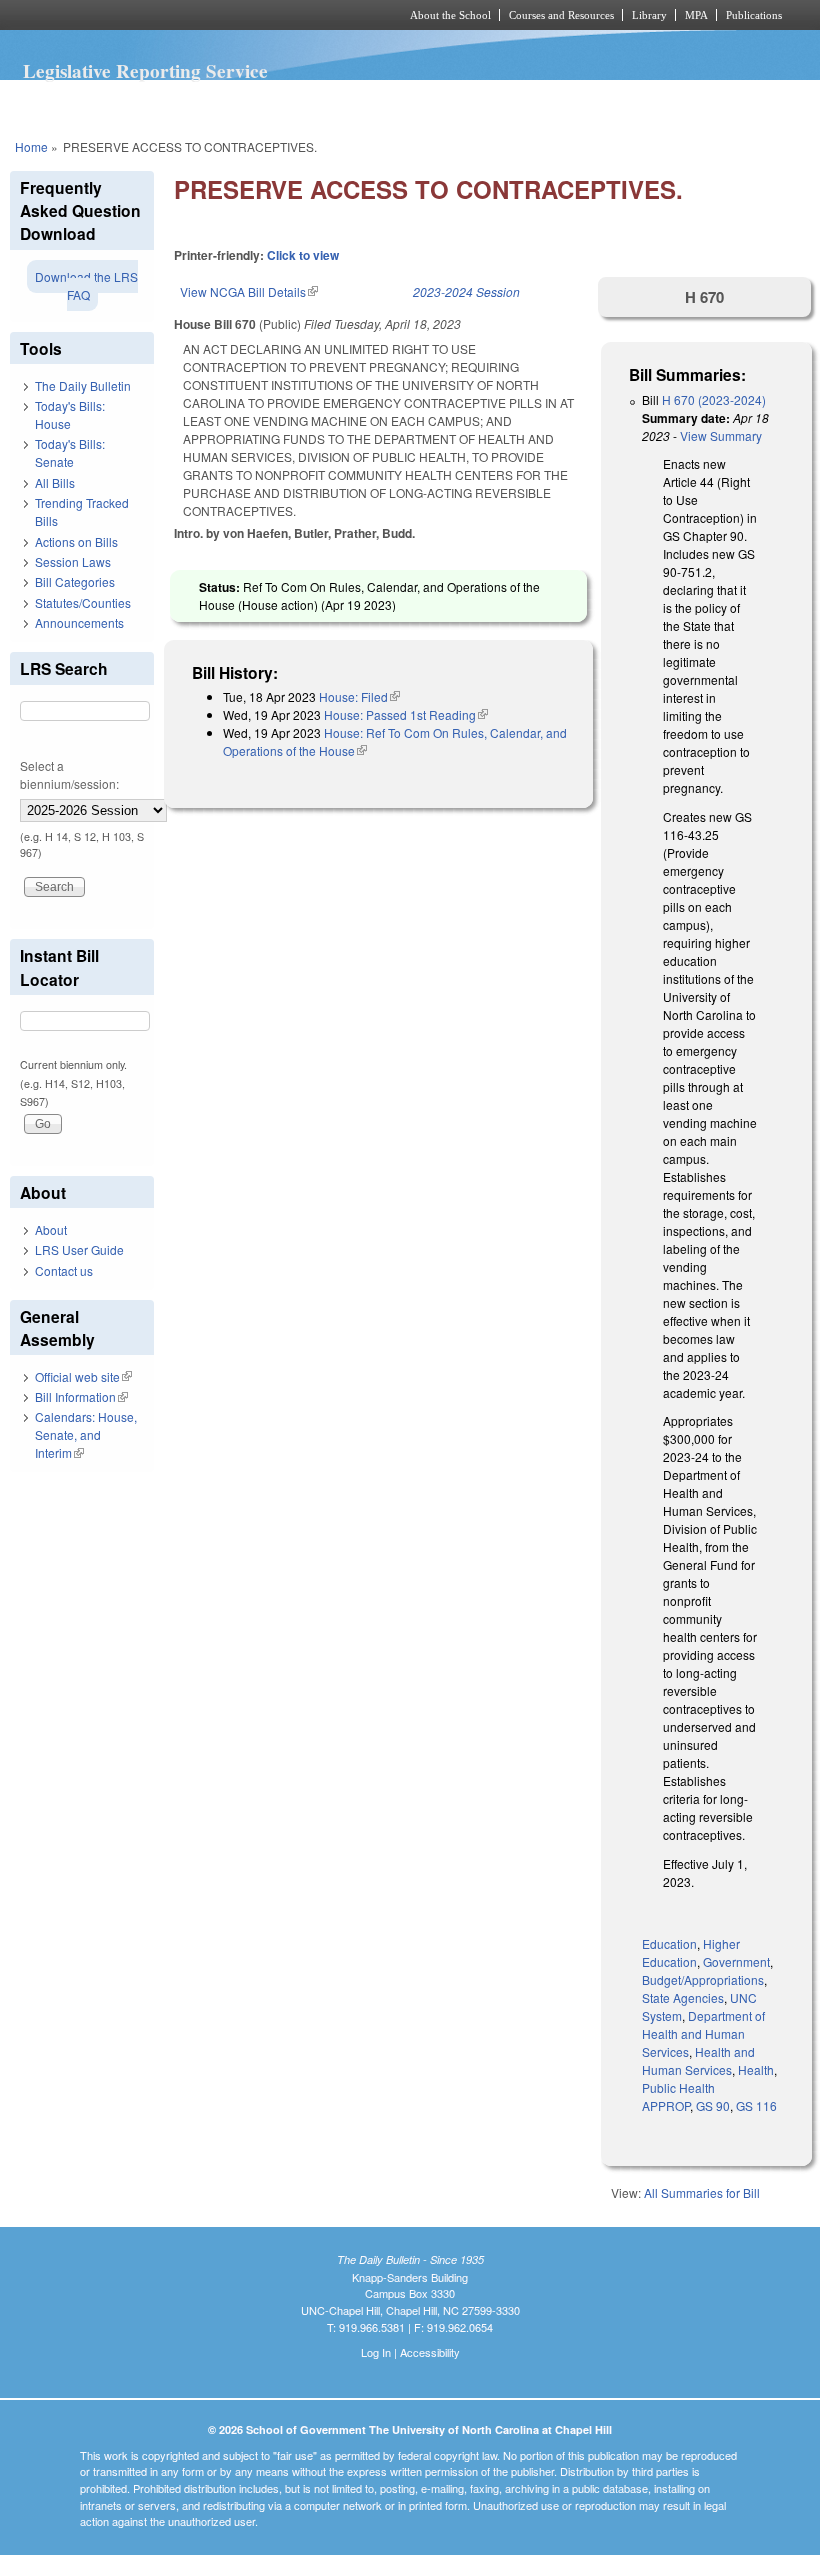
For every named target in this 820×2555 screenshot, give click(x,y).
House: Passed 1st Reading (406, 714)
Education (669, 1943)
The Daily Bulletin (83, 385)
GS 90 (713, 2105)
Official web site (83, 1376)
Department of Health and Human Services (703, 2033)
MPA (696, 15)
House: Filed (359, 696)
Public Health (678, 2087)
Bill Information (81, 1396)
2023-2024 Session (466, 291)
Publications (754, 15)
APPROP (666, 2105)
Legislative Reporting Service (145, 71)
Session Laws (73, 561)
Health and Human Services (698, 2060)
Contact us (64, 1270)
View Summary (721, 435)
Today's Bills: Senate (70, 452)
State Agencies (683, 1997)
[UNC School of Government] (180, 15)
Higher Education (691, 1952)
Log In (376, 2352)
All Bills (55, 482)
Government (736, 1961)
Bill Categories (75, 581)
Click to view (303, 255)
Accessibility (430, 2352)
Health (756, 2069)
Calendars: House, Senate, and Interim (86, 1434)
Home (31, 146)
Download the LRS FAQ (86, 285)
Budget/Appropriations (703, 1979)
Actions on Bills (76, 541)
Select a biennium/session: (69, 774)
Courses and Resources (561, 15)
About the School (450, 15)
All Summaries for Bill (702, 2192)
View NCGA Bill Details (249, 291)
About (51, 1229)
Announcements (79, 622)
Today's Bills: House (70, 414)
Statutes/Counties (83, 602)
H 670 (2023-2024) (714, 399)
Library (649, 15)
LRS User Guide (79, 1249)
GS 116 (756, 2105)
